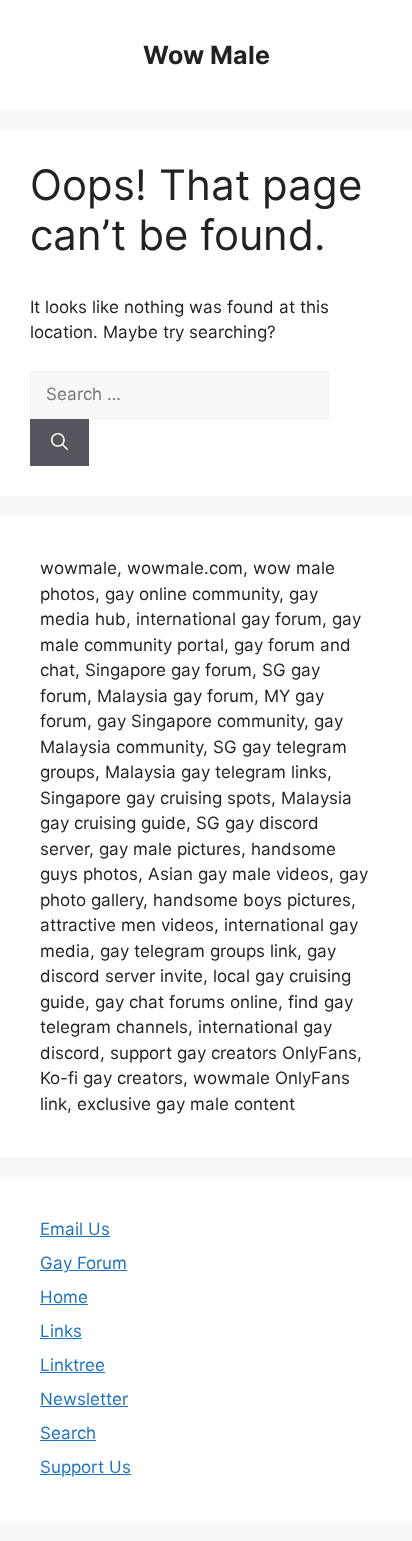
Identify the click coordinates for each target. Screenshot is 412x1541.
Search (68, 1433)
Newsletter (84, 1399)
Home (64, 1297)
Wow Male (206, 55)
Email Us (75, 1229)
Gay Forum (83, 1263)
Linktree (72, 1365)
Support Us (85, 1467)
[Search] (59, 443)
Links (61, 1331)
